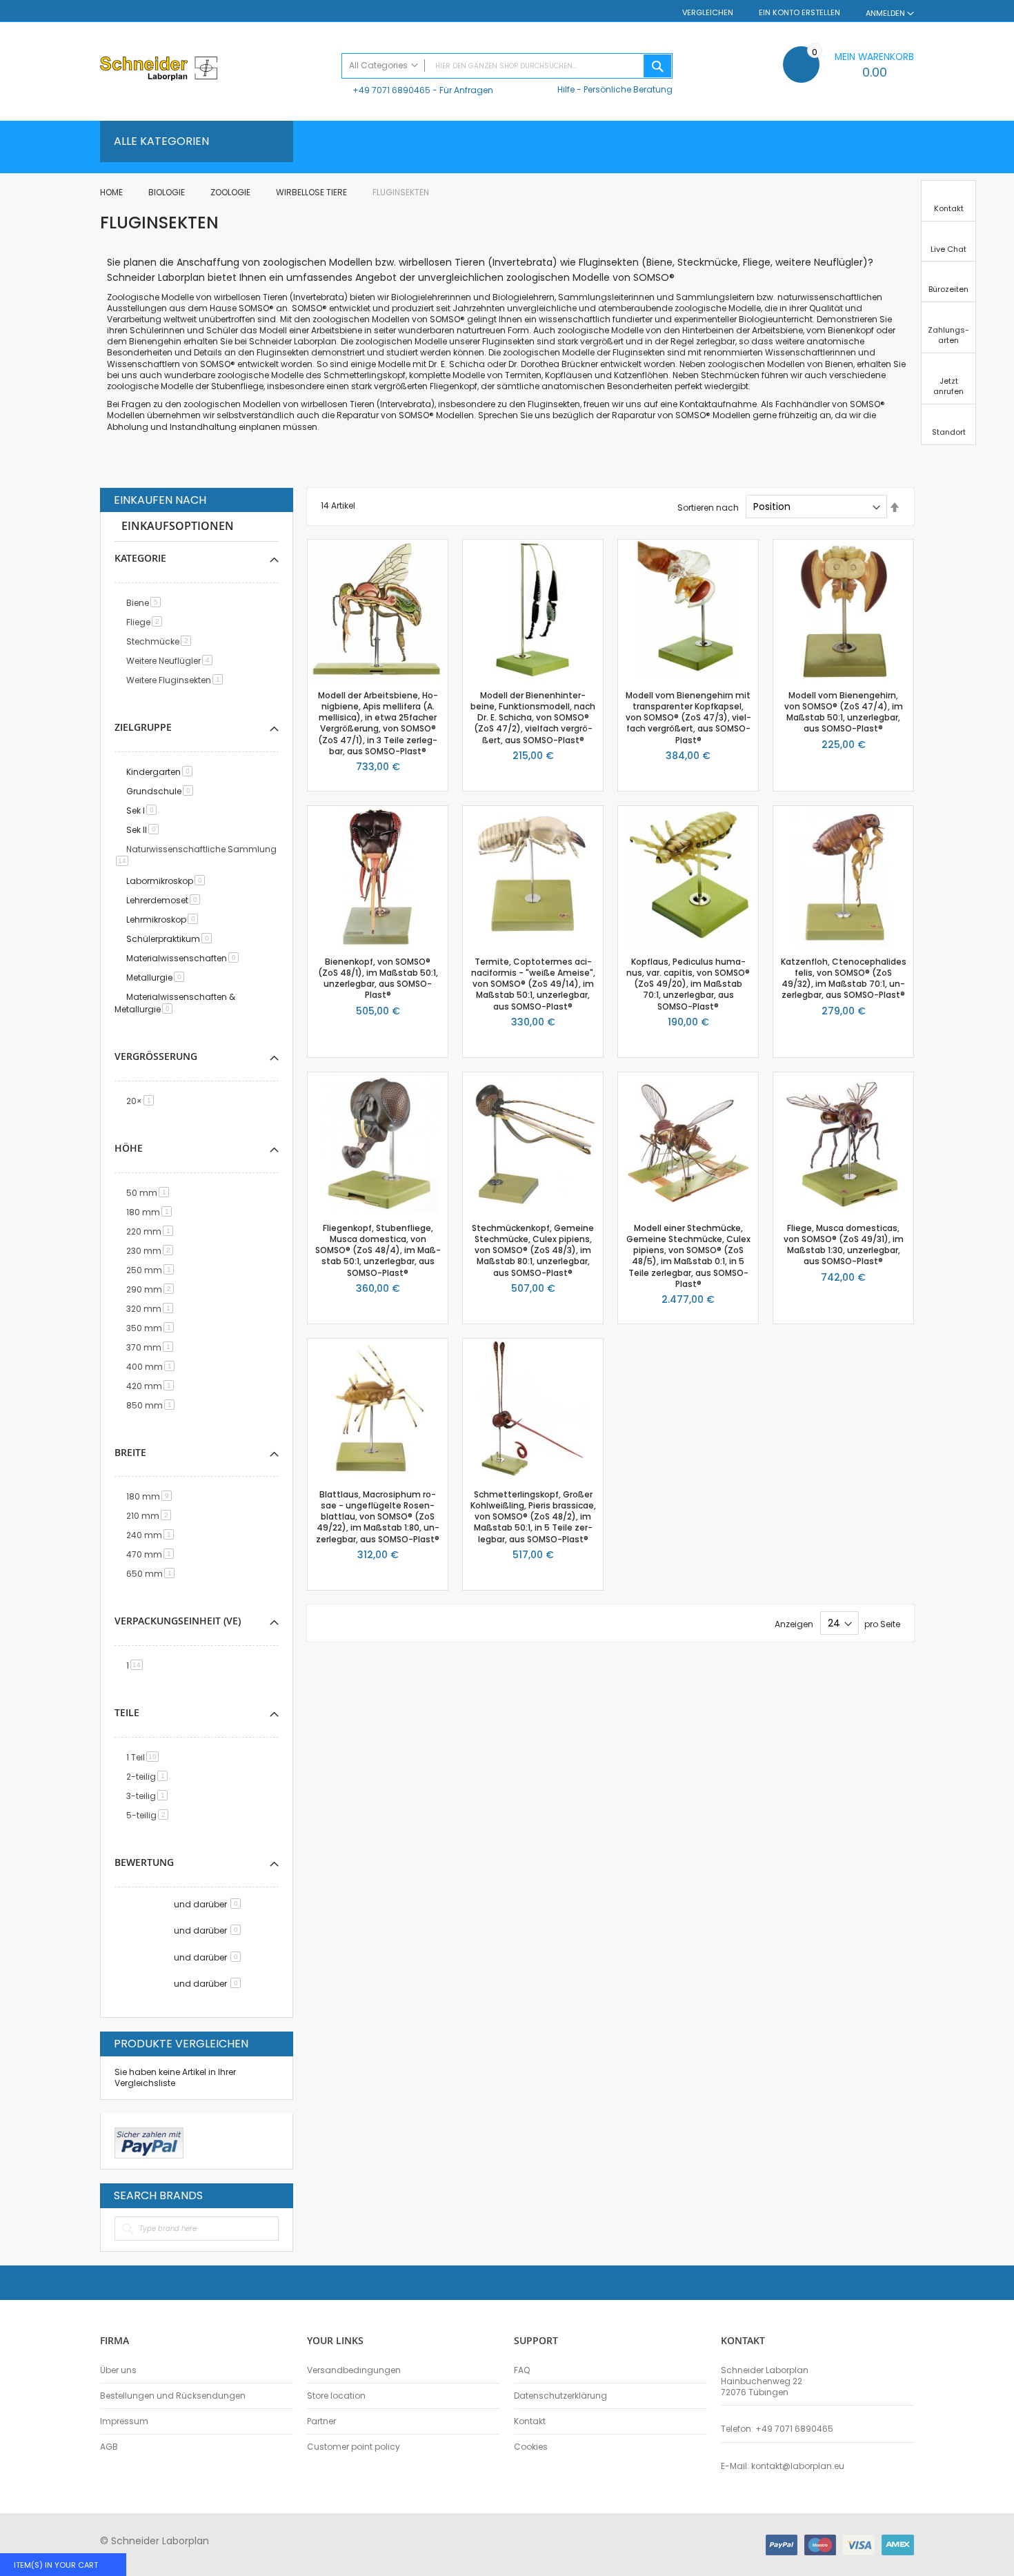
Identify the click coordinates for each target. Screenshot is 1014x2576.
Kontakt (530, 2421)
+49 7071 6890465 (391, 90)
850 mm (153, 1405)
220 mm (152, 1231)
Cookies (531, 2447)
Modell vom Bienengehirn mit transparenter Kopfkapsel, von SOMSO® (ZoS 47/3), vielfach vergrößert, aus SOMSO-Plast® (688, 718)
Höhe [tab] (129, 1148)
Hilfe (566, 89)
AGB (109, 2447)
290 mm (152, 1289)
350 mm (152, 1328)
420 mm (152, 1386)
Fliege (147, 622)
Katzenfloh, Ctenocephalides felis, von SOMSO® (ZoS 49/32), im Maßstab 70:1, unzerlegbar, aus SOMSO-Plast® (844, 979)
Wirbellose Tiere (312, 192)
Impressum (124, 2421)
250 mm (152, 1270)
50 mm (150, 1193)
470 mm (152, 1554)
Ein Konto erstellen (799, 13)
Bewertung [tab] (144, 1862)
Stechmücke (161, 641)
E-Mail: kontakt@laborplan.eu (783, 2466)
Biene (146, 603)
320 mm (152, 1309)
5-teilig (150, 1815)
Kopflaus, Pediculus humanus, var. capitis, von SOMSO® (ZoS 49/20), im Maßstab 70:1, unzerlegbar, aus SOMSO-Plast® (688, 984)
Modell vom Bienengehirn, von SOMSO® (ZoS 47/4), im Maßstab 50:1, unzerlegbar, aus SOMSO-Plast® (844, 712)
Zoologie (231, 192)
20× (142, 1101)
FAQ (522, 2370)
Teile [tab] (127, 1712)
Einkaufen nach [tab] (160, 500)
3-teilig (149, 1796)
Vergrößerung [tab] (156, 1056)
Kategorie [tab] (140, 558)
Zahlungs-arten (948, 335)
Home (112, 192)
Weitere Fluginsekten (177, 680)
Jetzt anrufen (948, 386)
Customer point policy (354, 2447)
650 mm (153, 1574)
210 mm (151, 1516)
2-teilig (149, 1777)
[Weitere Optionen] (149, 2141)
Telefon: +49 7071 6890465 (777, 2429)
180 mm (151, 1212)
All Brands (275, 2195)
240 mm (152, 1535)
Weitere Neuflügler (172, 661)
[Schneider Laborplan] (214, 70)
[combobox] (507, 66)
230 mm (152, 1251)
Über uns (118, 2370)
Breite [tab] (130, 1452)
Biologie (168, 192)
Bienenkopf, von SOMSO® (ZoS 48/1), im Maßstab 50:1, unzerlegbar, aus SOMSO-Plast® (378, 979)
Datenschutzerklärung (560, 2396)
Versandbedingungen (354, 2370)
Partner (321, 2421)
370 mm (152, 1347)
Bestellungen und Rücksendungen (173, 2396)
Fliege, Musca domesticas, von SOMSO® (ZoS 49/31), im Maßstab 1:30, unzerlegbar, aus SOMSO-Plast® (844, 1245)
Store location (336, 2396)
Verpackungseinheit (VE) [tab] (178, 1621)
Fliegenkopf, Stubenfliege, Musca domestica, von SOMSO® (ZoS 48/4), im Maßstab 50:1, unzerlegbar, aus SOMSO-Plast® (378, 1250)
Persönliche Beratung (628, 89)
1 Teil (145, 1757)
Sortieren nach (708, 507)
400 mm (153, 1367)
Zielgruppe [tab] (143, 727)
